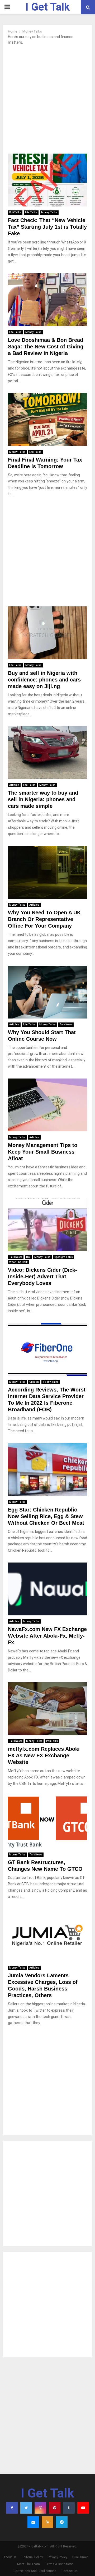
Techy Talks (51, 1382)
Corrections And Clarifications (35, 2571)
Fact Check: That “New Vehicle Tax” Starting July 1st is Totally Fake (47, 227)
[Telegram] (62, 2522)
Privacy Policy (58, 2557)
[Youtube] (83, 2508)
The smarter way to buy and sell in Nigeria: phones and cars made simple (43, 799)
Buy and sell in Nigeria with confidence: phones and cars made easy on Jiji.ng (44, 680)
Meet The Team (28, 2564)
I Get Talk (47, 7)
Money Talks (49, 212)
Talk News (66, 1024)
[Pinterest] (55, 2508)
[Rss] (47, 2522)
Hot (28, 1257)
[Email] (33, 2522)
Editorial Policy (32, 2557)
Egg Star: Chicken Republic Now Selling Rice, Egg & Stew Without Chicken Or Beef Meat (46, 1516)
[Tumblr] (69, 2508)
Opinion (34, 1382)
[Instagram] (40, 2508)
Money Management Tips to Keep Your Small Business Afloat (43, 1152)
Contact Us (70, 2571)
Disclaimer (80, 2557)
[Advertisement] (47, 101)
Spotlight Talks (64, 1257)
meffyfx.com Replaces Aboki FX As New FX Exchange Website (44, 1755)
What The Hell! (18, 1262)
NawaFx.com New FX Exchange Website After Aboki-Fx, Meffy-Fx (47, 1636)
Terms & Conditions (59, 2564)
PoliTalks (15, 212)
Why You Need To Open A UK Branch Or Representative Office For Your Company (44, 919)
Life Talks (31, 212)
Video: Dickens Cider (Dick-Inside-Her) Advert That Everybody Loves (42, 1277)
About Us (10, 2557)
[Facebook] (12, 2508)
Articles (14, 785)
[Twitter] (26, 2508)
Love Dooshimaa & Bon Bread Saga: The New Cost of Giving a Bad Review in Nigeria (46, 347)
